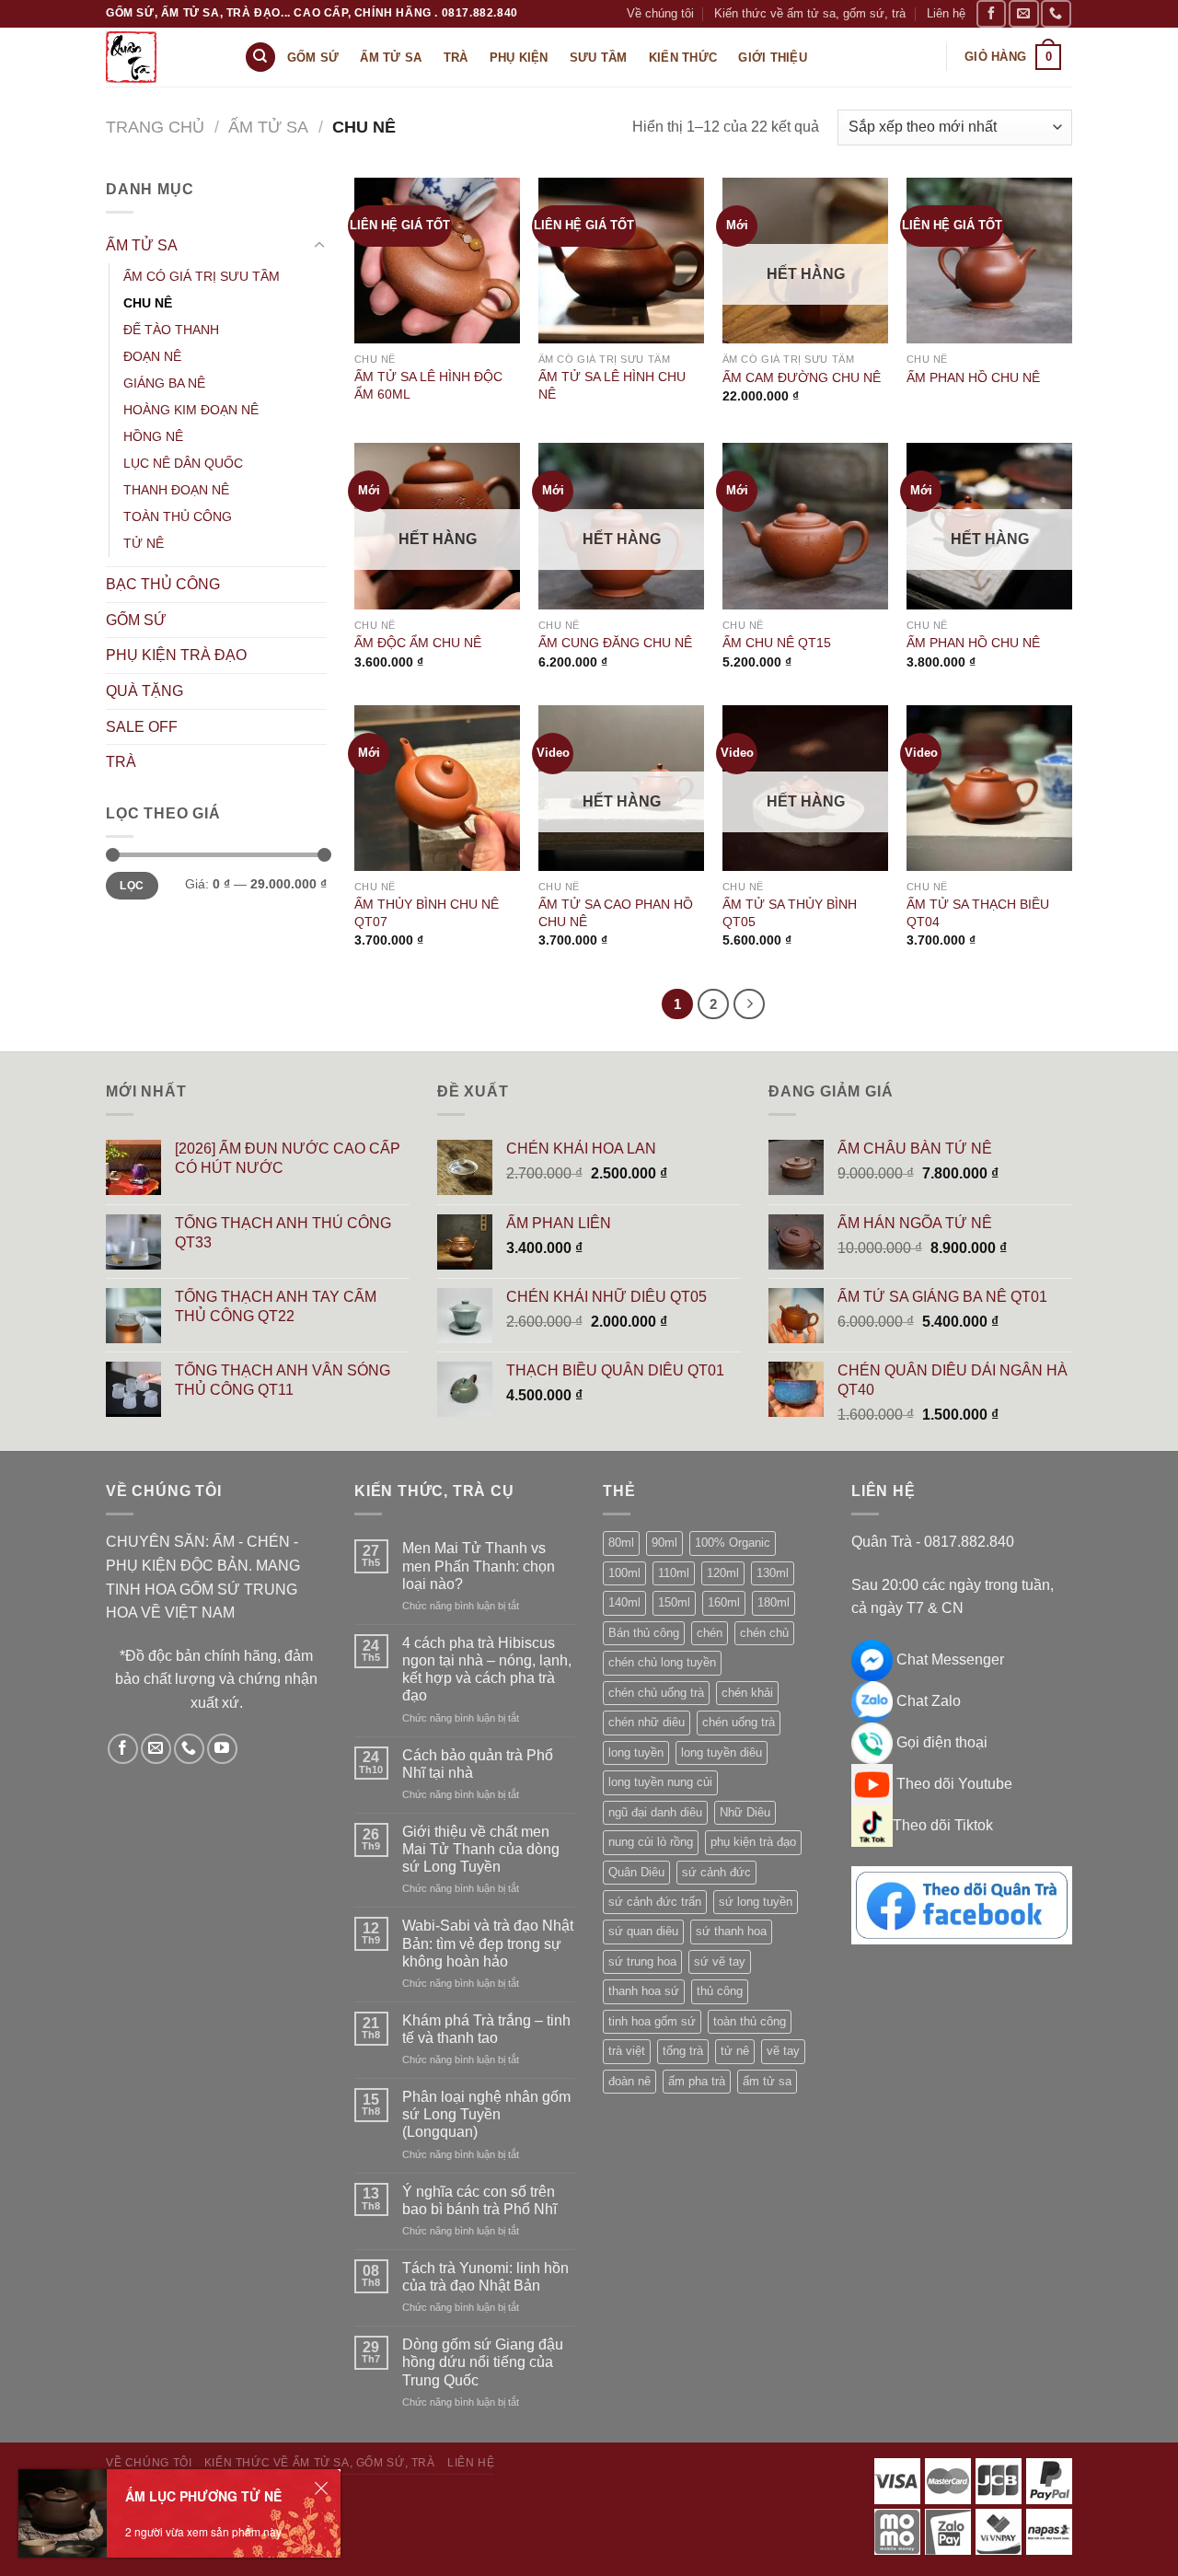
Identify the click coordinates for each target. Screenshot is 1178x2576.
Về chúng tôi (660, 13)
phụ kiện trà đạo (753, 1842)
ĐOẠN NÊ (152, 356)
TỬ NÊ (144, 543)
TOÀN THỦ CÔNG (178, 516)
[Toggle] (319, 246)
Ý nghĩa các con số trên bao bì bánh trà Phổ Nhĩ (479, 2200)
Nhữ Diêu (745, 1812)
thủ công (720, 1991)
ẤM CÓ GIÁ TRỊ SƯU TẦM (202, 276)
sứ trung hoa (642, 1961)
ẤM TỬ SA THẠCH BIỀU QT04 (978, 913)
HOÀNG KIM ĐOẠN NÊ (191, 410)
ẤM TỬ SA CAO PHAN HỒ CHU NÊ (616, 913)
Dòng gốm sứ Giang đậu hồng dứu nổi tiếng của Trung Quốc (483, 2362)
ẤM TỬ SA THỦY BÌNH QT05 (790, 913)
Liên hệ (946, 13)
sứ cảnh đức (716, 1872)
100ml (624, 1573)
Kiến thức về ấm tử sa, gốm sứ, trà (810, 13)
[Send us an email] (1023, 13)
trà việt (627, 2051)
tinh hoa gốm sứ (652, 2021)
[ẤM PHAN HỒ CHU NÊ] (989, 261)
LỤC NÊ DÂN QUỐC (183, 463)
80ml (621, 1543)
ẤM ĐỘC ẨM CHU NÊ (418, 643)
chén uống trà (739, 1722)
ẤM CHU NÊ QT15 (777, 643)
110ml (674, 1573)
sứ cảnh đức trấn (655, 1902)
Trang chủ (155, 127)
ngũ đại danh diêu (655, 1812)
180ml (774, 1602)
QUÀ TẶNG (144, 691)
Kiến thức (683, 58)
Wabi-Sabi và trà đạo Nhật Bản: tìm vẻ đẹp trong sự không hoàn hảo (488, 1943)
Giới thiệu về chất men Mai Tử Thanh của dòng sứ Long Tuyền (481, 1849)
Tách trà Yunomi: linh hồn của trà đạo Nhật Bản (485, 2277)
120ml (723, 1573)
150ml (674, 1602)
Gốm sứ (313, 58)
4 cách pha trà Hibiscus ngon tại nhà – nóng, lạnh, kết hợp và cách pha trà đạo (487, 1670)
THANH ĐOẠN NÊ (176, 490)
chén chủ (764, 1633)
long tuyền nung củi (660, 1782)
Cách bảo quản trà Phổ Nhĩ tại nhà (478, 1764)
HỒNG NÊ (153, 436)
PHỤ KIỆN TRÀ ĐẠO (176, 655)
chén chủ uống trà (656, 1693)
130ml (773, 1573)
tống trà (683, 2051)
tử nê (735, 2051)
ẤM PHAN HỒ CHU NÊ (973, 377)
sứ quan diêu (643, 1931)
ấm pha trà (697, 2081)
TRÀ (121, 762)
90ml (664, 1543)
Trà (456, 58)
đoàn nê (629, 2081)
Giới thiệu (773, 58)
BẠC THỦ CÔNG (163, 584)
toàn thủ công (750, 2021)
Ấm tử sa (391, 58)
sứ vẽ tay (720, 1961)
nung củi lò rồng (651, 1842)
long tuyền (636, 1752)
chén (710, 1633)
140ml (624, 1602)
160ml (724, 1602)
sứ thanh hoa (731, 1931)
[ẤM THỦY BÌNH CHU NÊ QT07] (437, 788)
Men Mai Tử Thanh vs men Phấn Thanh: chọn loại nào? (479, 1566)
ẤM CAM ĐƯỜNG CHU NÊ (802, 377)
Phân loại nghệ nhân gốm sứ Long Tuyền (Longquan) (486, 2114)
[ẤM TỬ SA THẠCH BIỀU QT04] (989, 788)
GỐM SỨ (136, 620)
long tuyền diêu (722, 1752)
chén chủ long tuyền (662, 1662)
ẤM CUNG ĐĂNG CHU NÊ (615, 643)
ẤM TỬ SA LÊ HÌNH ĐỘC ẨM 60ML (428, 385)
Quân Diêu (636, 1872)
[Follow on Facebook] (991, 13)
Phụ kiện (519, 58)
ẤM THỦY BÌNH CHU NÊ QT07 (427, 913)
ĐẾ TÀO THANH (171, 330)
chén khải (747, 1693)
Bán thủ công (644, 1633)
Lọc (132, 886)
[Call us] (1056, 13)
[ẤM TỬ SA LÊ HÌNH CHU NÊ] (621, 261)
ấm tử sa (767, 2081)
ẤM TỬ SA (268, 127)
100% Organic (733, 1543)
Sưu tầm (599, 58)
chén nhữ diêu (647, 1722)
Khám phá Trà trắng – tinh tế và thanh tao (486, 2029)
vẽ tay (783, 2051)
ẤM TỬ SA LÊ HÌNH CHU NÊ (612, 385)
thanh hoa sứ (644, 1991)
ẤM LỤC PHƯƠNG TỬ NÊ (203, 2496)
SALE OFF (142, 727)
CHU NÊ (148, 303)
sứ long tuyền (756, 1902)
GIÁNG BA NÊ (164, 383)
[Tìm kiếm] (260, 58)
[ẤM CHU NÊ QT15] (805, 526)
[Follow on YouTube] (222, 1749)
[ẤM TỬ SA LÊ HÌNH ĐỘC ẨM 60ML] (437, 261)
